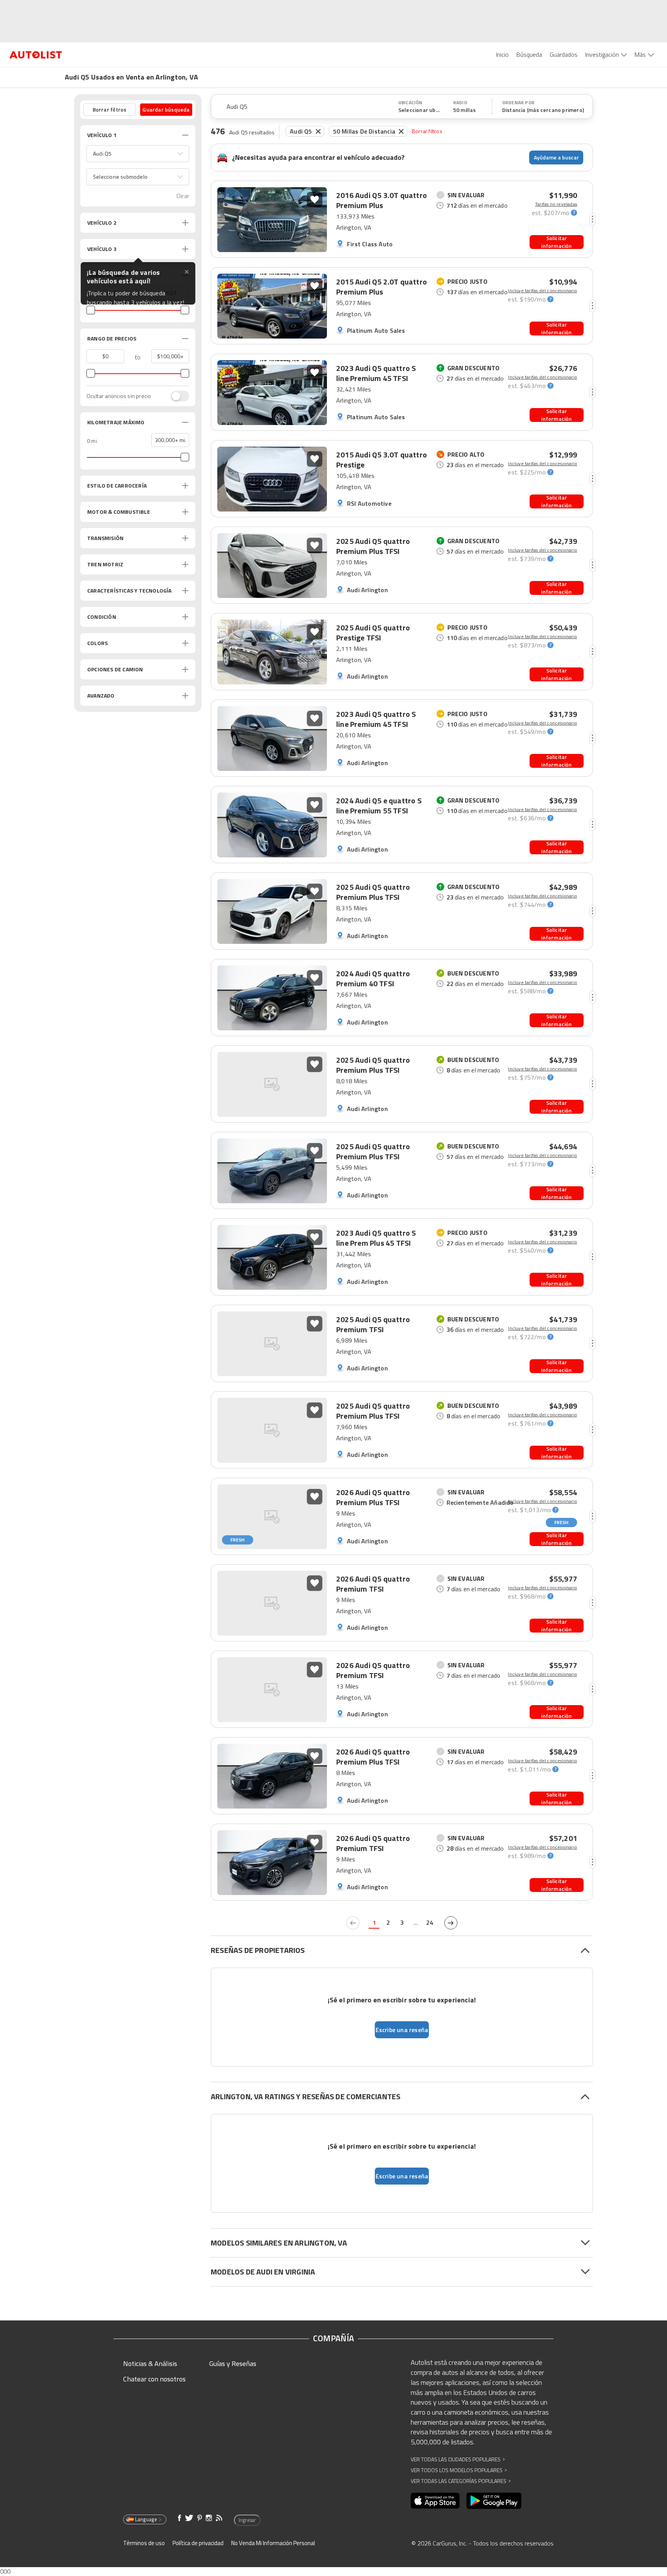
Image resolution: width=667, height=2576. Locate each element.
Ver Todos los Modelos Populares (459, 2470)
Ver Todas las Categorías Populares (461, 2481)
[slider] (91, 310)
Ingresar (247, 2520)
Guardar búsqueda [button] (166, 109)
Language (146, 2519)
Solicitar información (556, 242)
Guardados (564, 54)
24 (430, 1922)
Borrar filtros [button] (110, 109)
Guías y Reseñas (233, 2363)
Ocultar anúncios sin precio (119, 396)
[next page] (451, 1923)
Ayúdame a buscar (556, 157)
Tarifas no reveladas (556, 204)
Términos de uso (144, 2543)
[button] (138, 154)
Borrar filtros (427, 131)
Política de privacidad (198, 2543)
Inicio (502, 54)
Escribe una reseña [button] (402, 2030)
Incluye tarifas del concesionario (543, 291)
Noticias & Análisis (150, 2363)
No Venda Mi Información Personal (273, 2543)
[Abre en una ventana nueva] (435, 2501)
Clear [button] (183, 196)
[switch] (176, 396)
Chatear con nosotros (154, 2379)
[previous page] (353, 1923)
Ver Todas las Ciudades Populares (458, 2459)
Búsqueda (529, 54)
